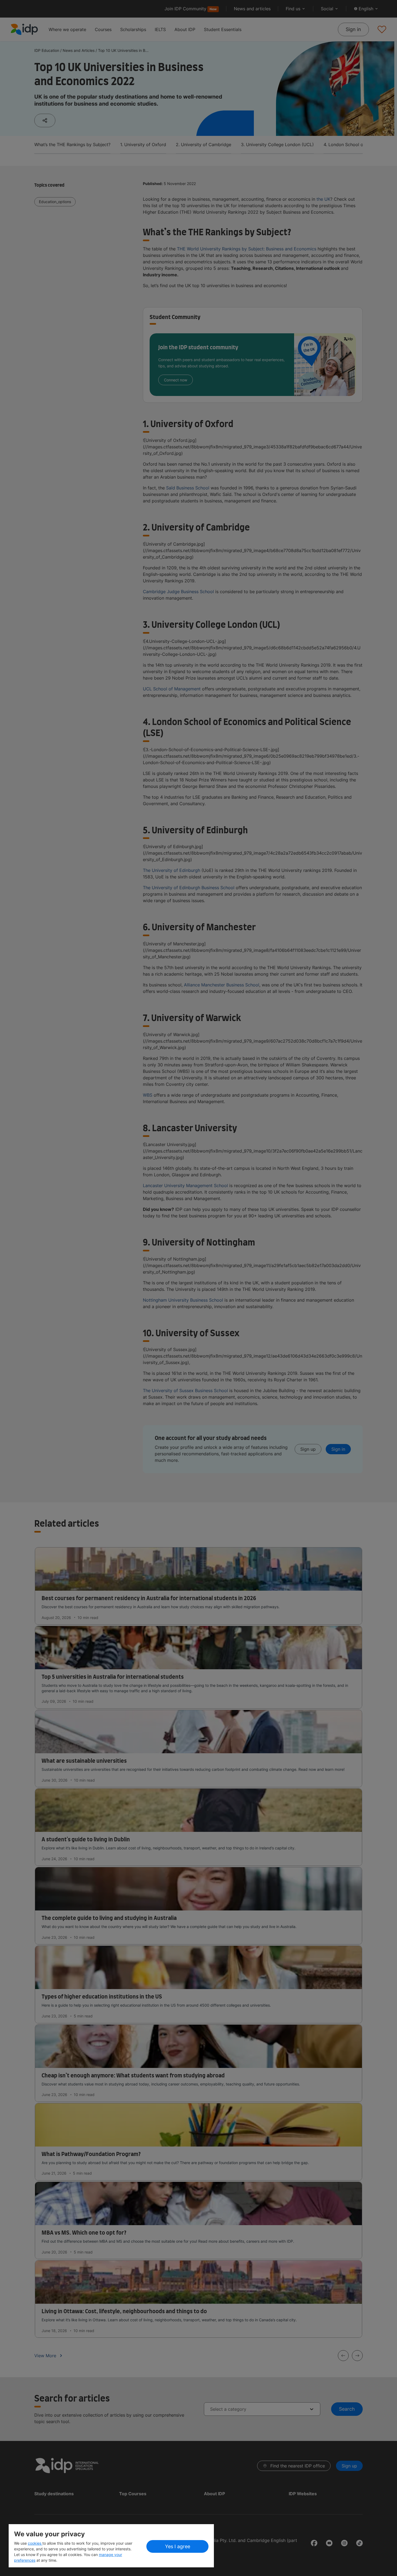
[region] (111, 2546)
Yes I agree (178, 2546)
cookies (35, 2543)
